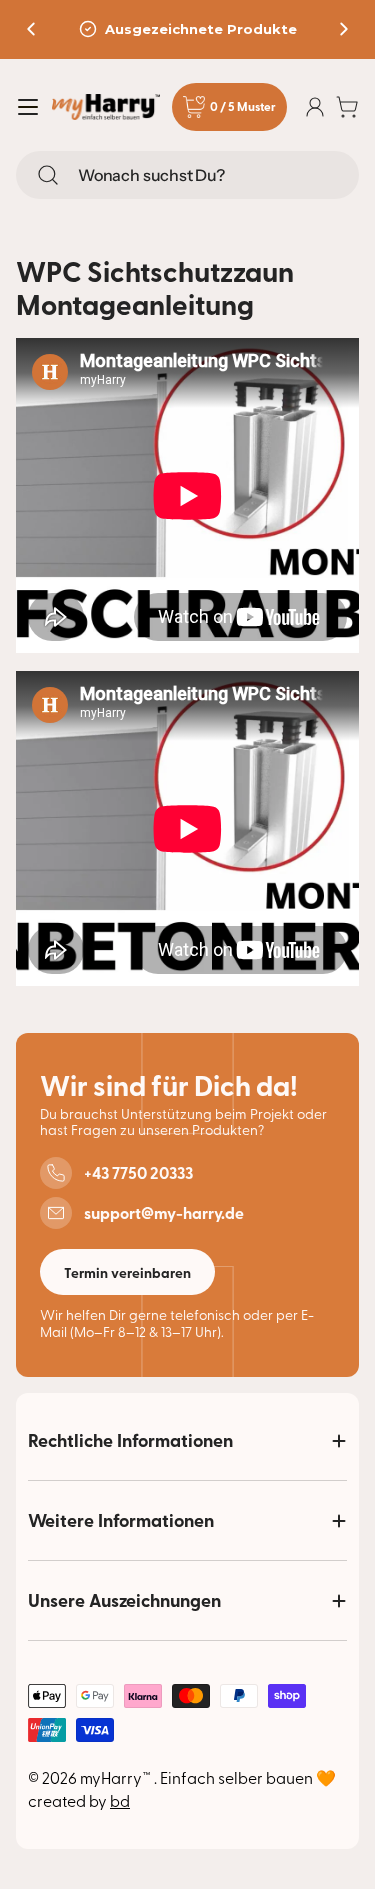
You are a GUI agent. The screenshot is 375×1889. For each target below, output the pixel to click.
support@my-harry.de (164, 1213)
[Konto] (315, 107)
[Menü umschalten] (28, 107)
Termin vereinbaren (127, 1272)
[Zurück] (31, 29)
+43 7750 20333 (138, 1173)
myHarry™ (117, 1777)
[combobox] (187, 175)
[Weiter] (344, 29)
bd (120, 1800)
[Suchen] (48, 175)
